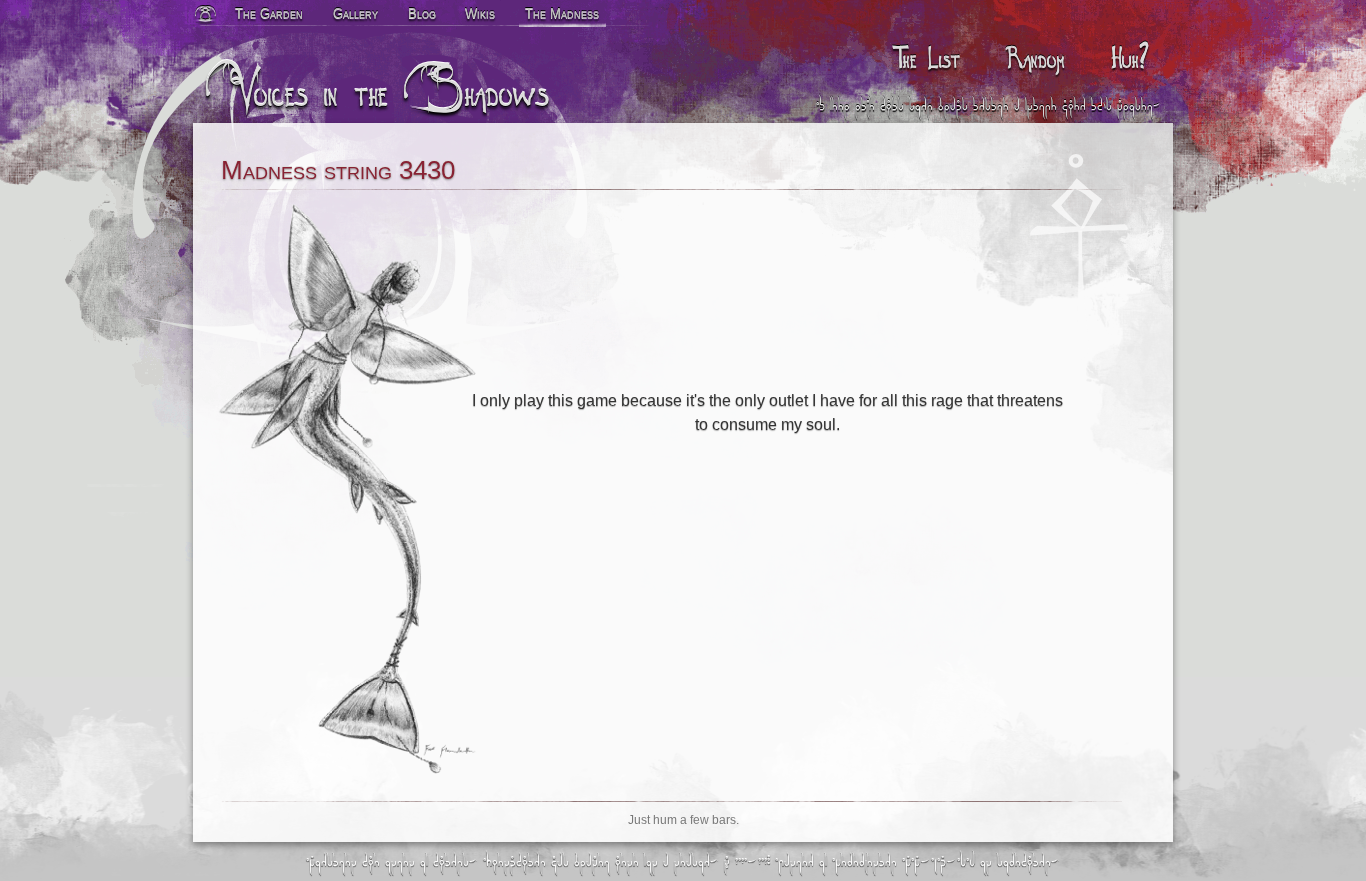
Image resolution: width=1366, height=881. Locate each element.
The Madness (562, 13)
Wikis (480, 13)
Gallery (355, 13)
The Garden (269, 13)
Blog (422, 13)
